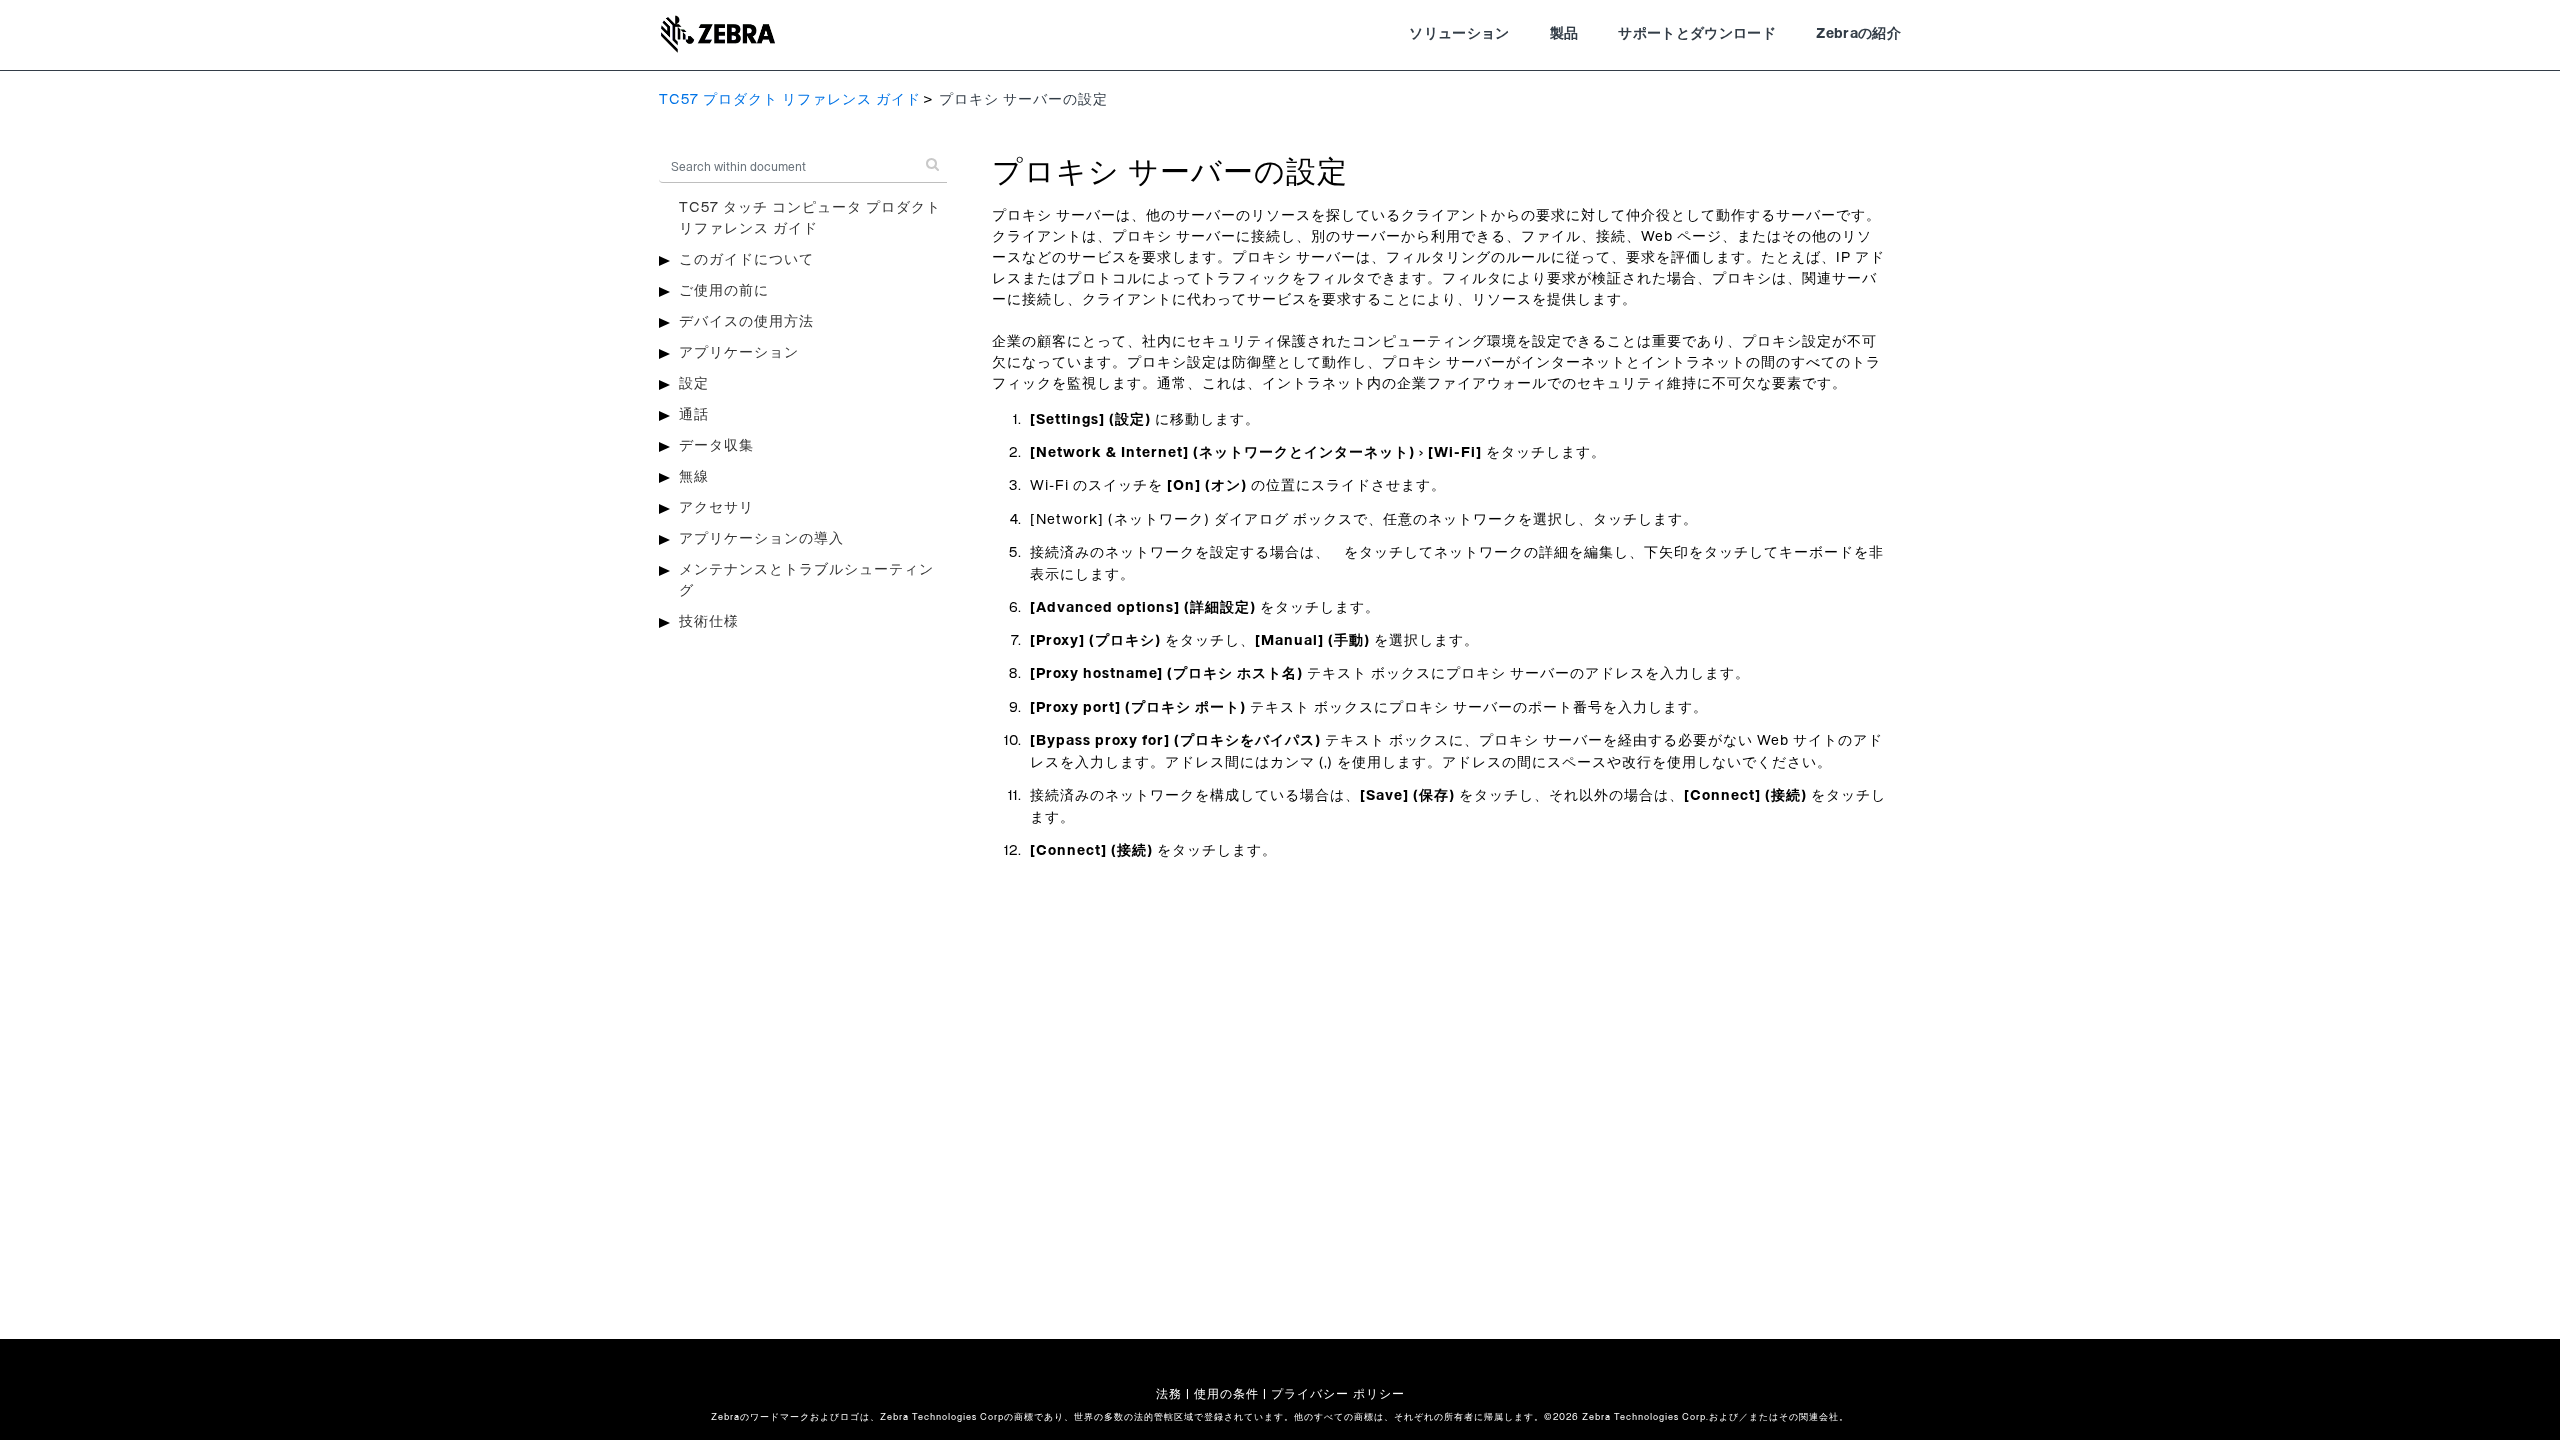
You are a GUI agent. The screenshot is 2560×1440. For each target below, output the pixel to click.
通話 (694, 415)
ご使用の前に (724, 291)
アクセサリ (716, 508)
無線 (694, 477)
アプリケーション (739, 353)
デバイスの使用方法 (746, 322)
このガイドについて (746, 260)
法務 (1169, 1394)
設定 (694, 384)
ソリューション (1459, 34)
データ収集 (716, 446)
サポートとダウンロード (1697, 34)
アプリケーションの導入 (761, 539)
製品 (1564, 34)
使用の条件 (1226, 1394)
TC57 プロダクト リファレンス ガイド (790, 100)
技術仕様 (709, 622)
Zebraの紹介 (1858, 34)
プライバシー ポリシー (1338, 1394)
